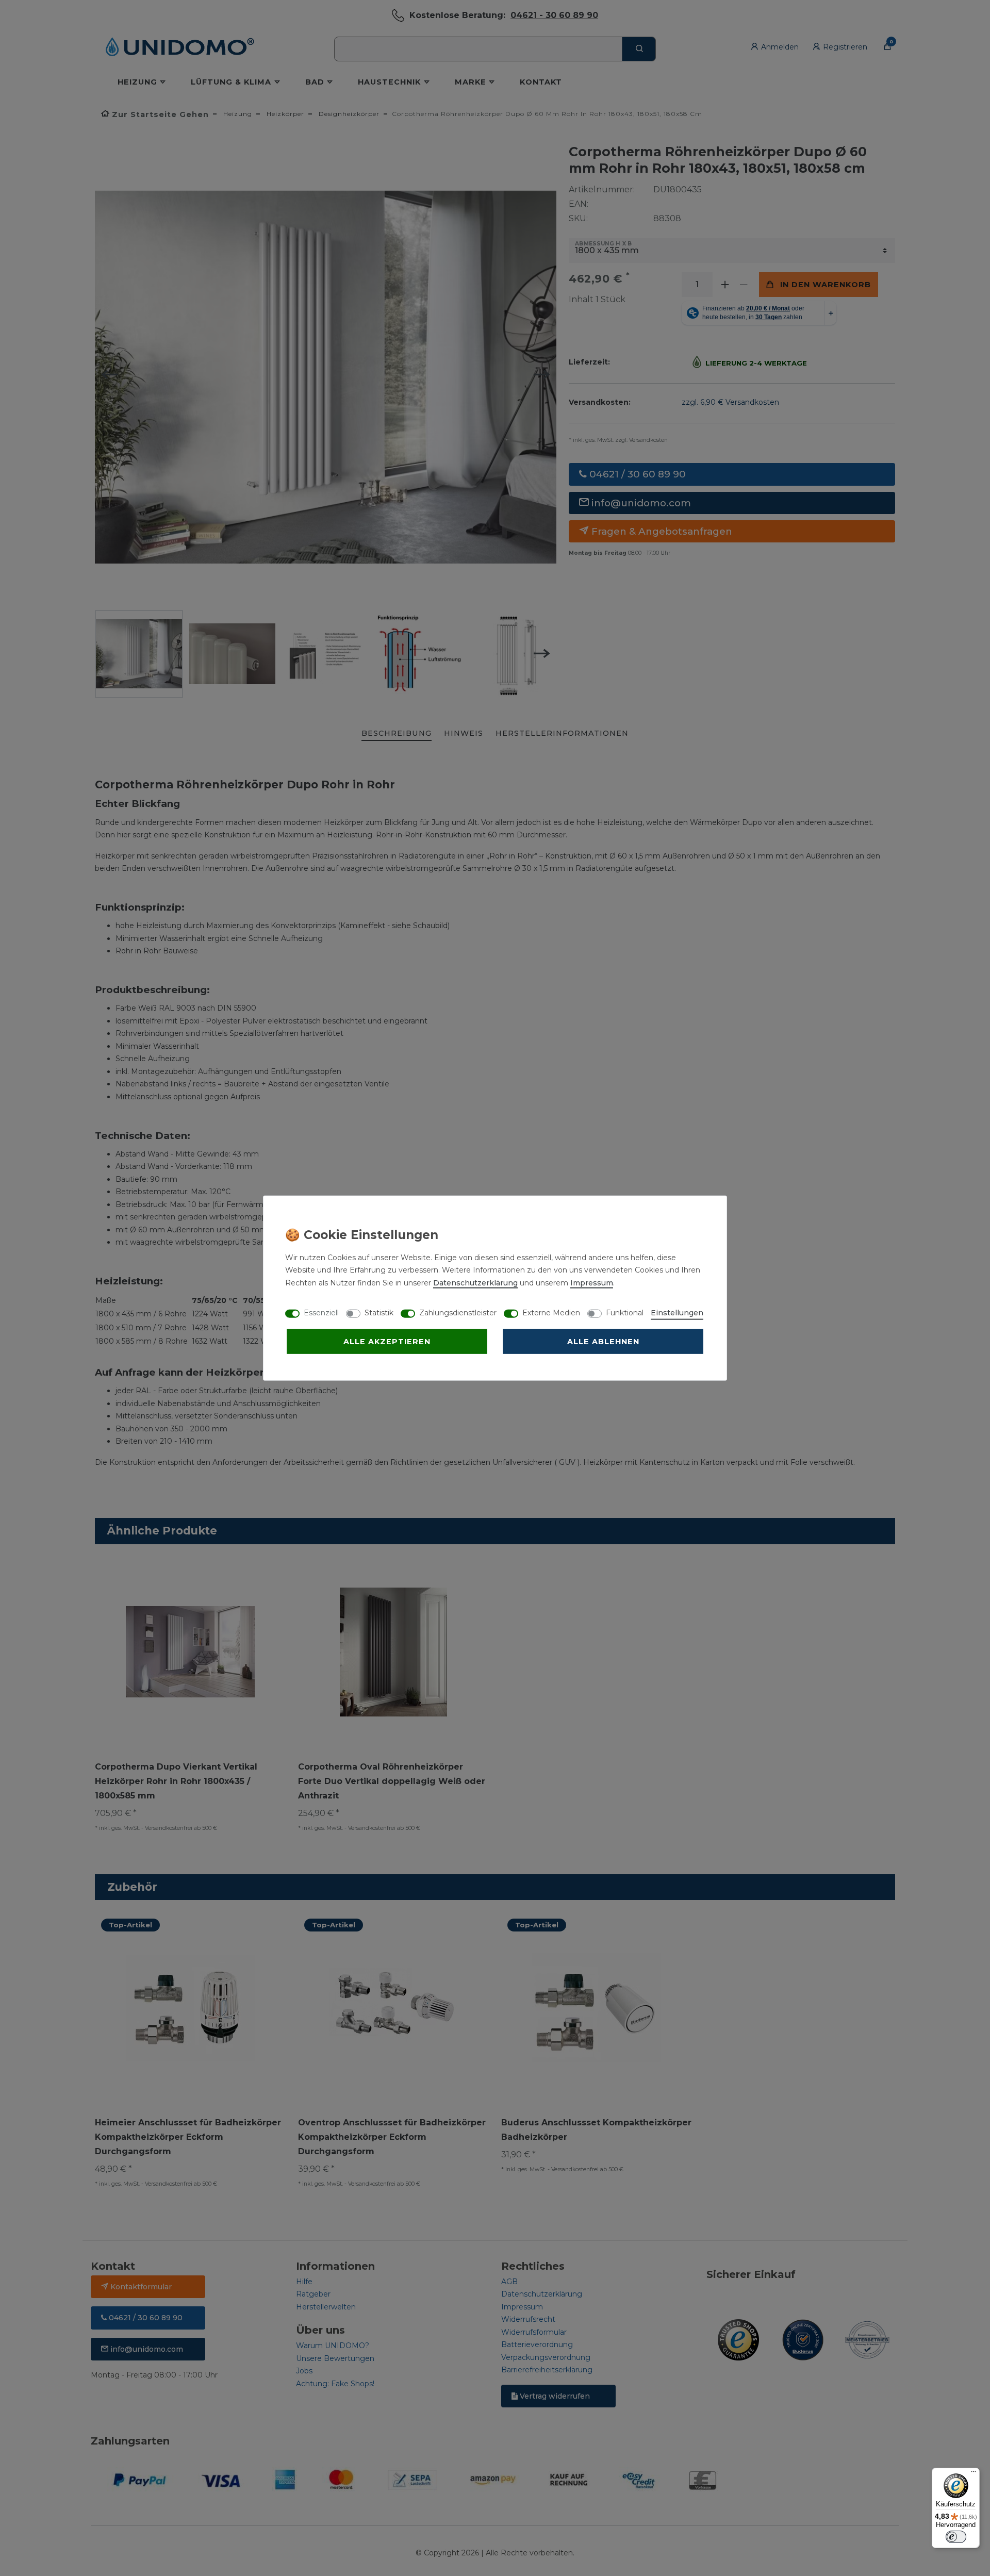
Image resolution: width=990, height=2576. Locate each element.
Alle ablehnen (603, 1341)
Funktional (625, 1312)
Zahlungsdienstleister (458, 1312)
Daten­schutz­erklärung (475, 1282)
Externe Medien (551, 1312)
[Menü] (973, 2474)
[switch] (956, 2537)
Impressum (592, 1282)
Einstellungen (677, 1312)
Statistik (379, 1312)
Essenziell (321, 1312)
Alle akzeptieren (387, 1341)
